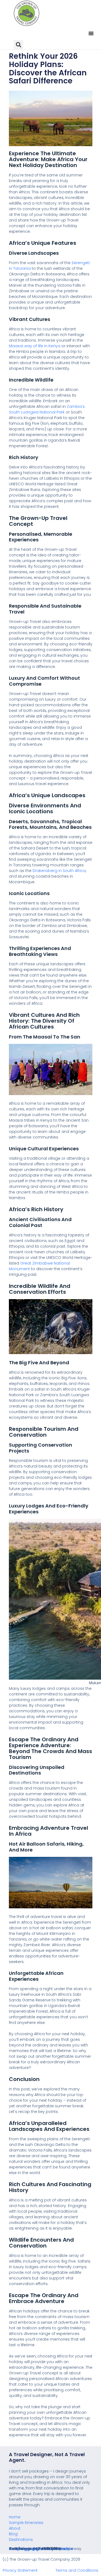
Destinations (21, 2540)
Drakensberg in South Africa (59, 871)
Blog (13, 2534)
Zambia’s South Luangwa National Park (47, 409)
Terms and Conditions (77, 2570)
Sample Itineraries (26, 2523)
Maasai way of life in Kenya (35, 346)
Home (15, 2517)
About (15, 2528)
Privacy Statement (20, 2570)
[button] (91, 33)
